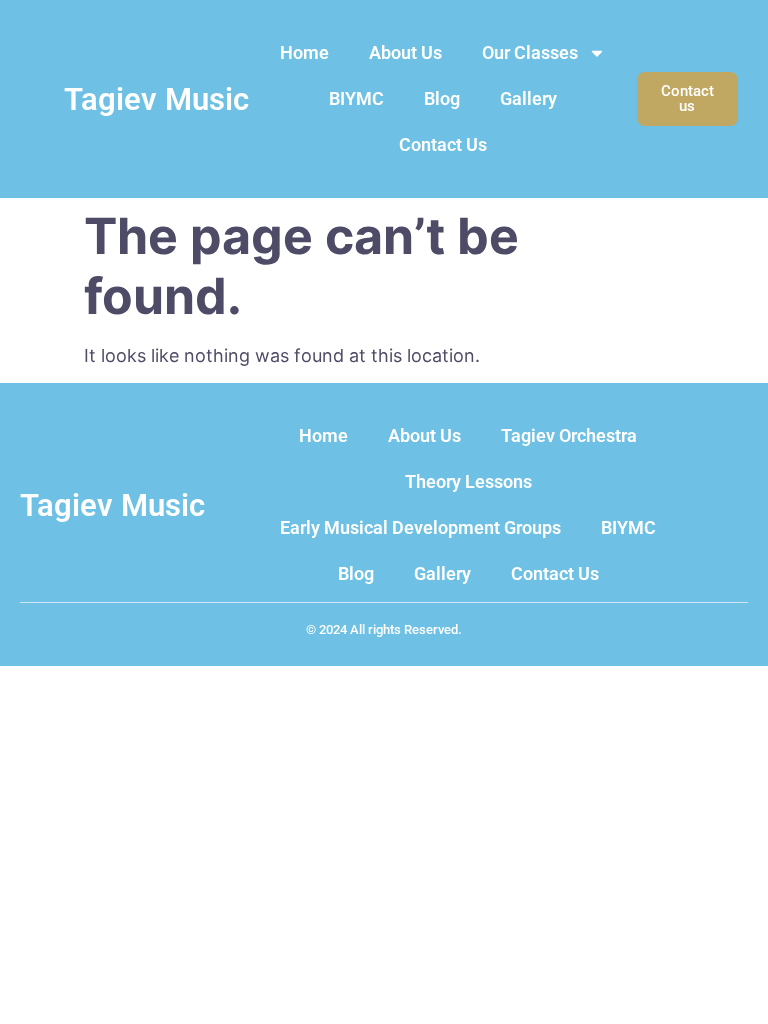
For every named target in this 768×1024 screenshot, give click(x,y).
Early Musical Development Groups (420, 527)
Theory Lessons (468, 481)
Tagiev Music (156, 99)
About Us (405, 52)
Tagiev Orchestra (569, 435)
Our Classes (530, 52)
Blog (442, 98)
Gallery (528, 98)
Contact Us (443, 144)
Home (304, 52)
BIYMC (356, 98)
